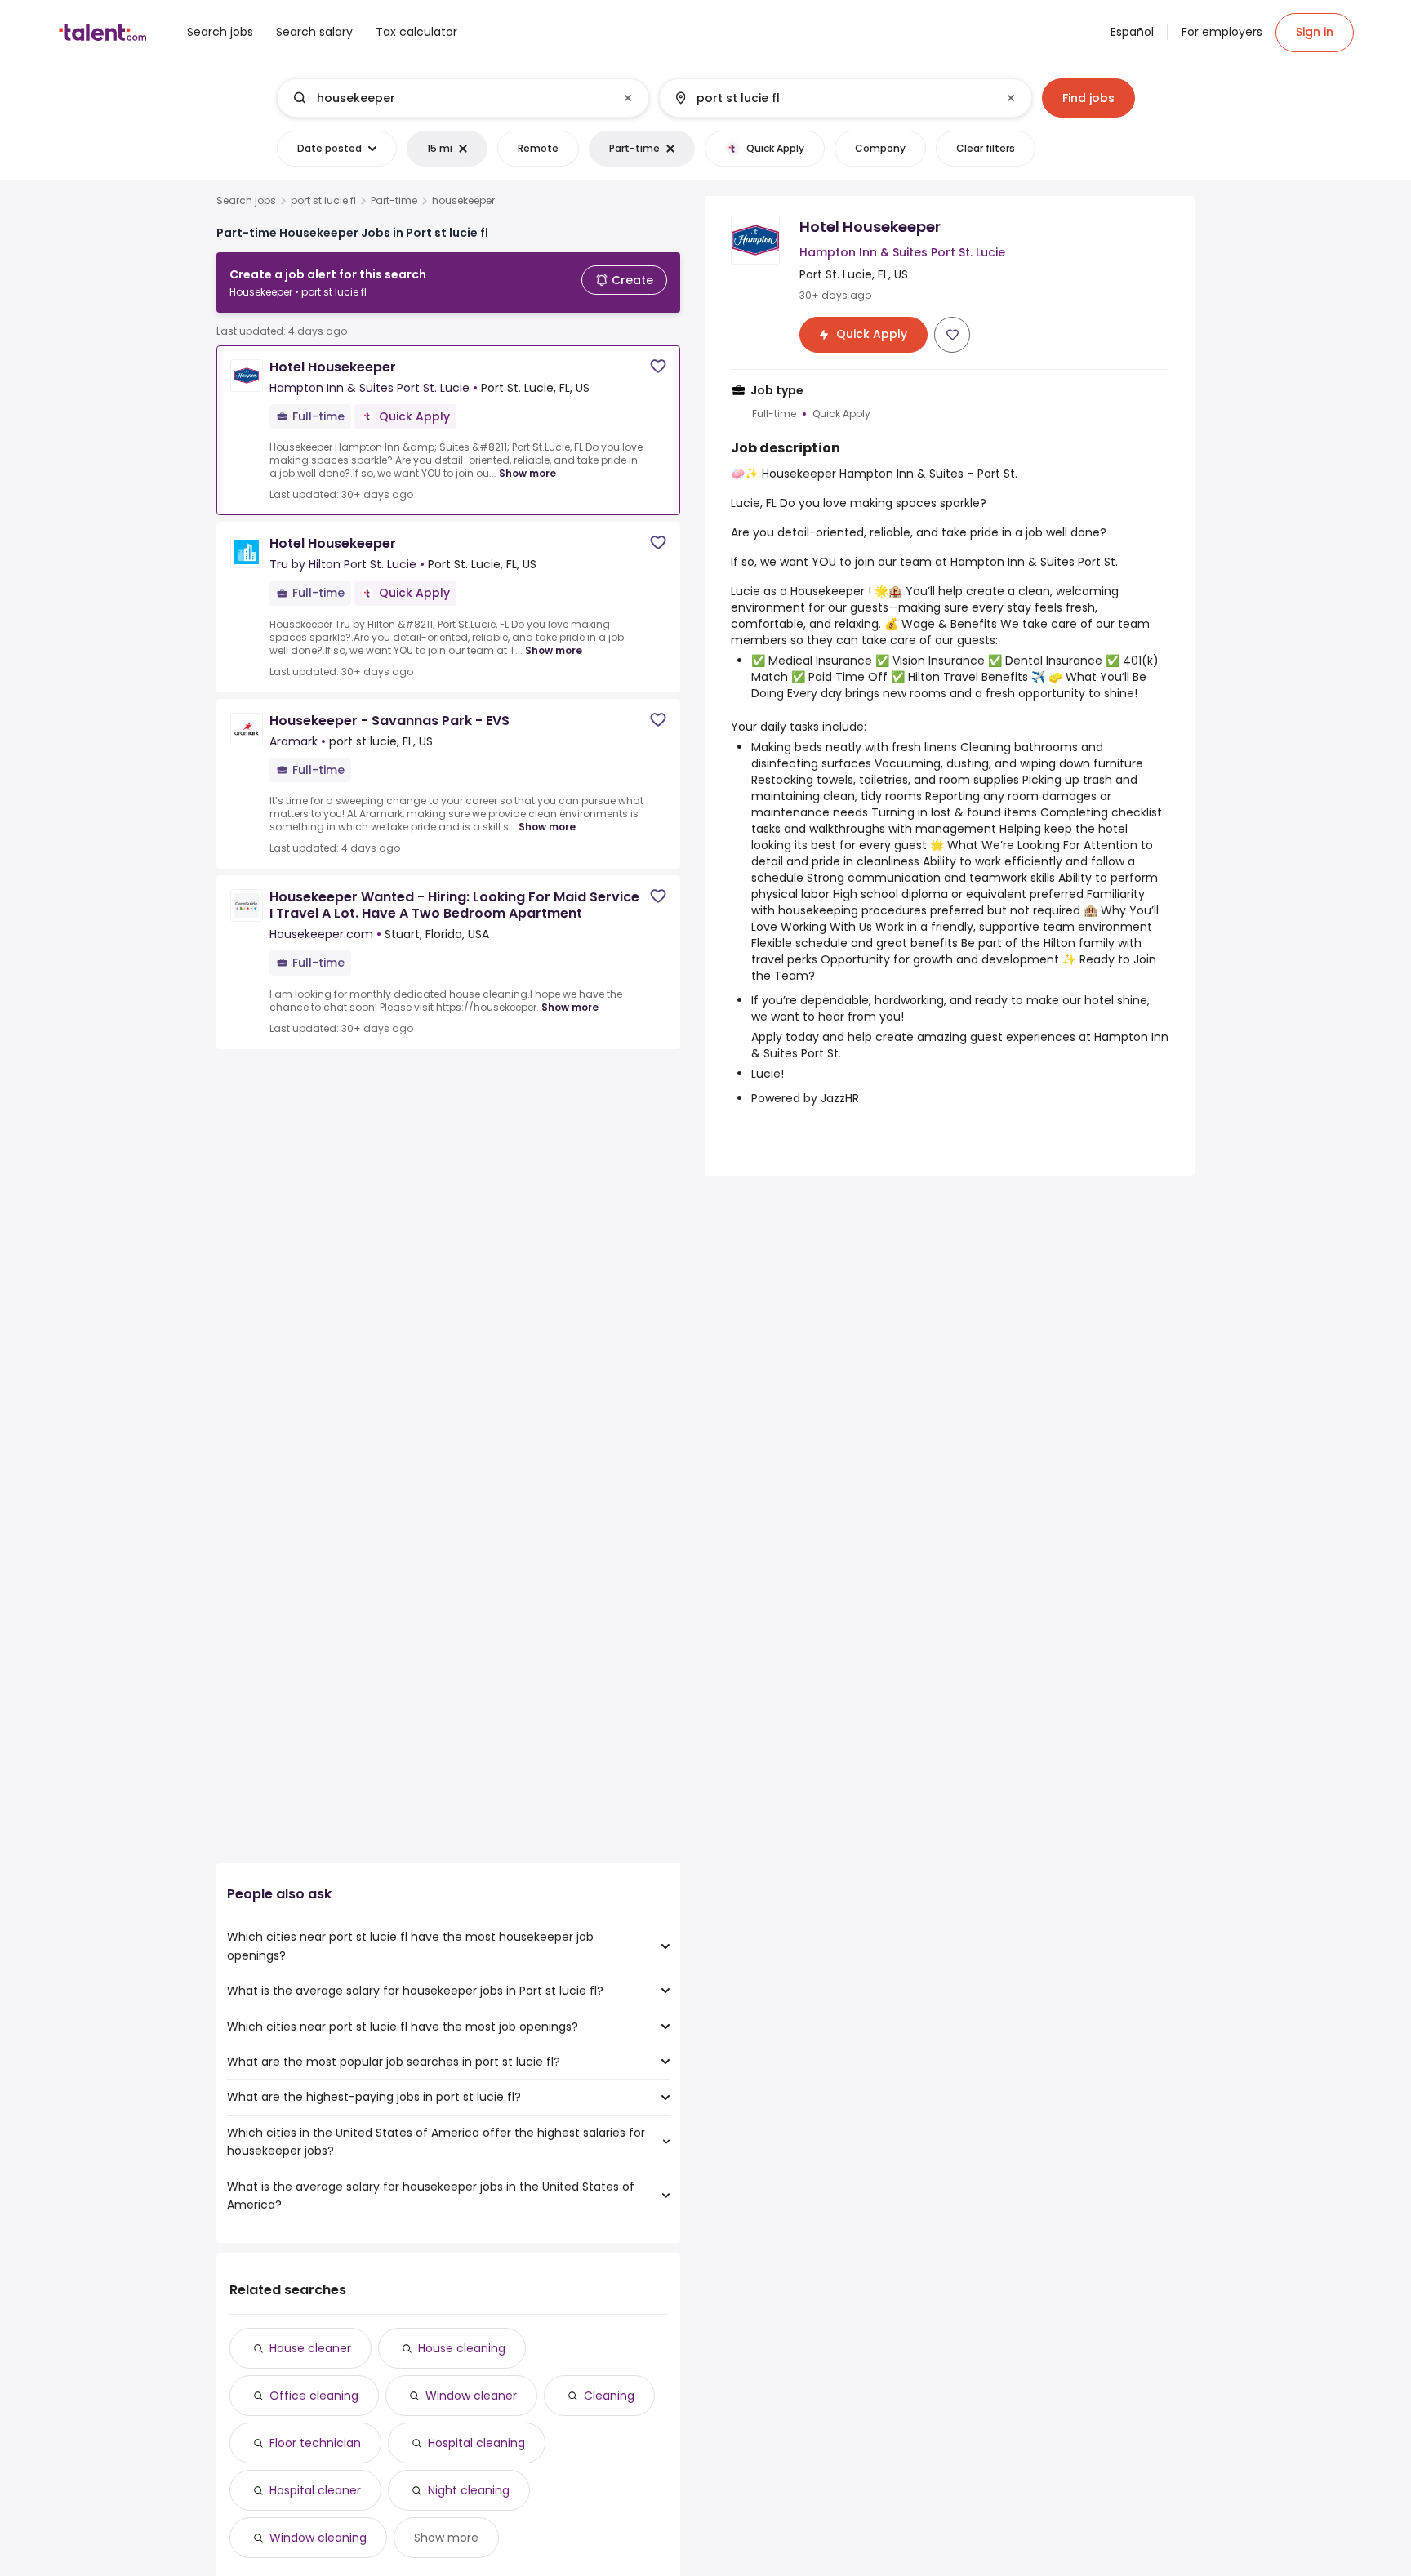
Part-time (394, 201)
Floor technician (315, 2443)
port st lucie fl (323, 201)
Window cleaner (471, 2396)
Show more (527, 473)
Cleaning (609, 2396)
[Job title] (450, 98)
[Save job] (658, 366)
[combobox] (462, 98)
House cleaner (310, 2348)
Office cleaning (314, 2396)
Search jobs (246, 201)
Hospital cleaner (315, 2490)
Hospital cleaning (476, 2443)
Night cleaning (469, 2490)
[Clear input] (628, 98)
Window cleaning (318, 2538)
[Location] (832, 98)
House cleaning (462, 2348)
